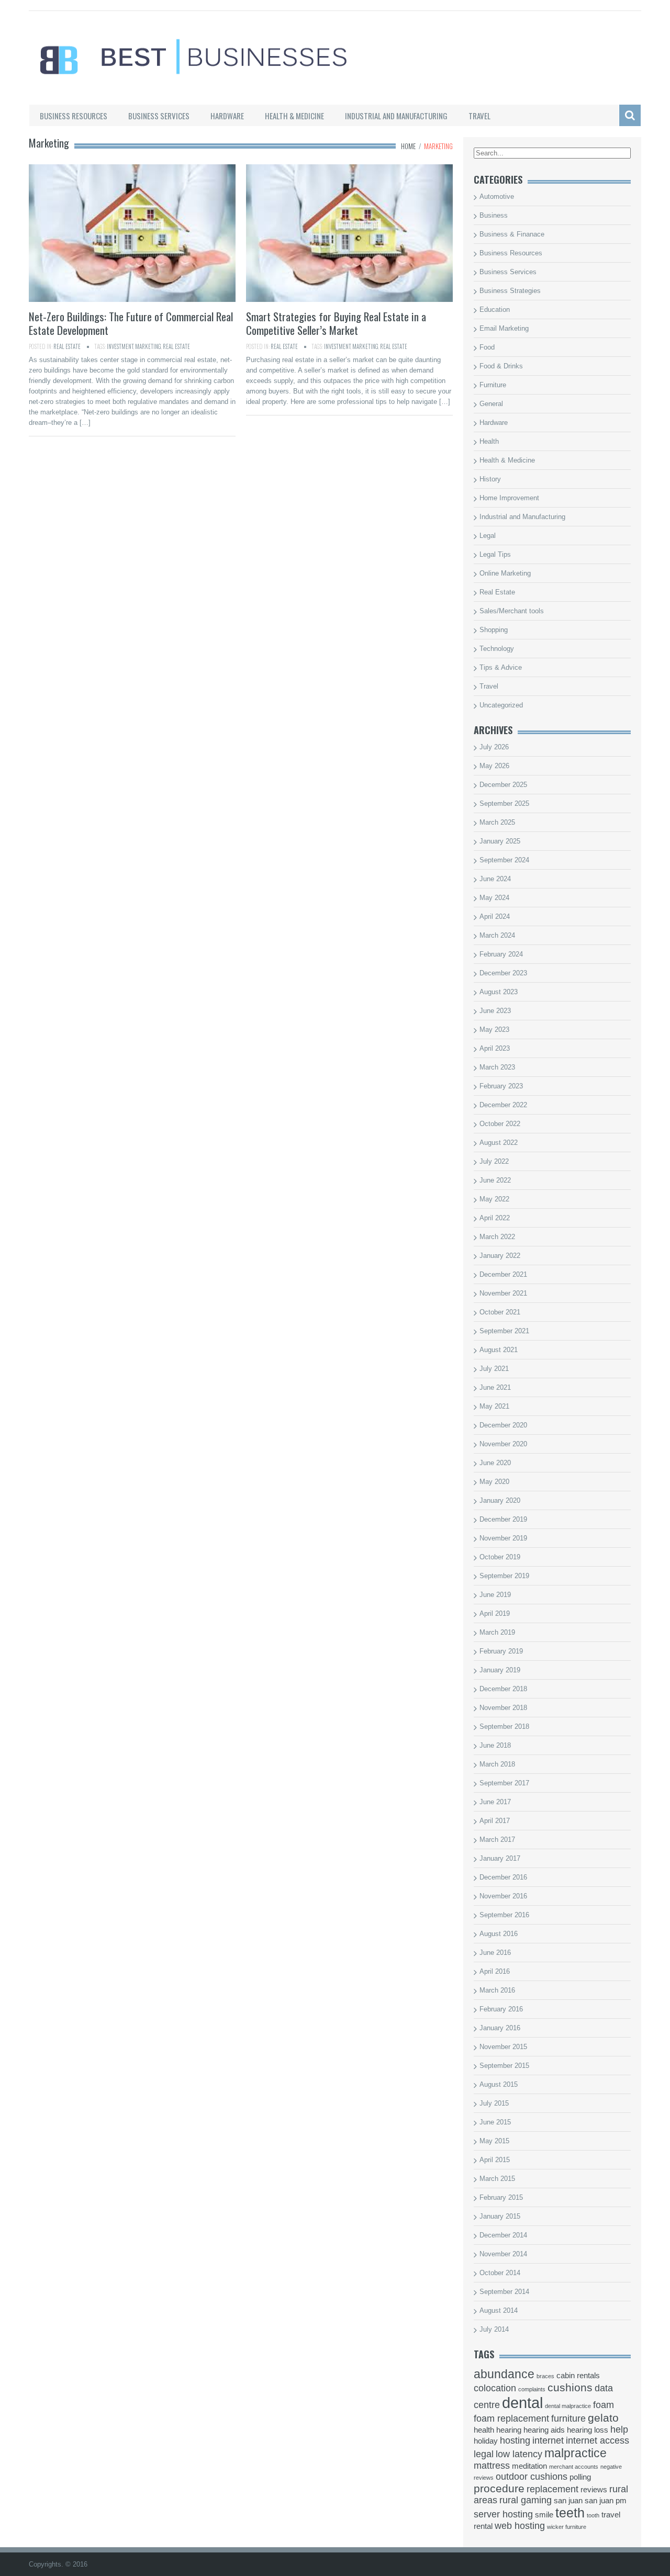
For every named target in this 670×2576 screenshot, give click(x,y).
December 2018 (503, 1689)
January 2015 (500, 2216)
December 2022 (503, 1105)
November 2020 (503, 1444)
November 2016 (503, 1896)
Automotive (497, 196)
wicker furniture (567, 2527)
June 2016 (495, 1953)
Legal (488, 536)
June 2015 (495, 2122)
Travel (479, 116)
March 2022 (497, 1237)
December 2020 (503, 1425)
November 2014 (503, 2254)
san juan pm (606, 2501)
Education (495, 310)
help (619, 2429)
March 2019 (497, 1632)
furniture (568, 2418)
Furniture (493, 385)
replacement (552, 2489)
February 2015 (501, 2197)
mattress (492, 2466)
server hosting (503, 2514)
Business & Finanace (512, 234)
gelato (603, 2418)
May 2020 (494, 1482)
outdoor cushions (532, 2477)
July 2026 (494, 747)
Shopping (494, 630)
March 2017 (497, 1840)
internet (548, 2440)
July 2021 (494, 1369)
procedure (499, 2488)
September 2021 (504, 1331)
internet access (598, 2440)
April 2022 (495, 1218)
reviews (594, 2490)
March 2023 (497, 1067)
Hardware (227, 116)
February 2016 (501, 2009)
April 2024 (495, 916)
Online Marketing (505, 573)
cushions (570, 2387)
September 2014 (504, 2292)
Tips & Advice (501, 667)
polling (580, 2477)
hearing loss (588, 2430)
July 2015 (494, 2103)
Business (494, 215)
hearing (509, 2430)
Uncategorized (501, 705)
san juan (568, 2501)
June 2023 (495, 1011)
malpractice (576, 2453)
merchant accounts (574, 2467)
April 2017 (495, 1821)
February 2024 (501, 954)
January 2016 (500, 2028)
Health (489, 441)
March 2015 (497, 2179)
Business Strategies (510, 291)
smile (544, 2515)
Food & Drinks (501, 366)
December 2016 (503, 1877)
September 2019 (504, 1576)
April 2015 (495, 2160)
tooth (593, 2515)
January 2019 (500, 1670)
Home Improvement (509, 498)
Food (487, 347)
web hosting (520, 2526)
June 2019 (495, 1595)
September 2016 (504, 1915)
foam (604, 2405)
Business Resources (74, 116)
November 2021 (503, 1293)
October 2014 (500, 2273)
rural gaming (526, 2500)
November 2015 (503, 2047)
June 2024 (495, 879)
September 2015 (504, 2066)
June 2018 (495, 1745)
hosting (515, 2440)
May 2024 (494, 898)
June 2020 (495, 1463)
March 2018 (497, 1764)
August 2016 (499, 1934)
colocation (495, 2388)
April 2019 (495, 1613)
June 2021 (495, 1387)
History (490, 479)
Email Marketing (504, 328)
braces (545, 2376)
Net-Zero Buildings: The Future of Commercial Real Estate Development (131, 323)
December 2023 (503, 973)
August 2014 (499, 2310)
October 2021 (500, 1312)
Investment (120, 346)
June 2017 (495, 1802)
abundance (504, 2374)
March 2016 (497, 1990)
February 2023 (501, 1086)
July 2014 (494, 2329)
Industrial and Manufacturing (396, 116)
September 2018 (504, 1726)
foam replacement (511, 2418)
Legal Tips (495, 554)
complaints (532, 2389)
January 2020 (500, 1500)
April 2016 (495, 1971)
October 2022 (500, 1124)
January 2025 (500, 841)
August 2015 (499, 2084)
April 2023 (495, 1048)
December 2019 (503, 1519)
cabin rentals (578, 2376)
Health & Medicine (294, 116)
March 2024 (497, 935)
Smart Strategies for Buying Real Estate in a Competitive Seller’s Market (336, 323)
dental (522, 2403)
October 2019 (500, 1557)
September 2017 (504, 1783)
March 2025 (497, 822)
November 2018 (503, 1708)
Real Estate (67, 346)
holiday (486, 2441)
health (484, 2430)
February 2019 (501, 1651)
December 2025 (503, 785)
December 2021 (503, 1274)
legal (484, 2454)
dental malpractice (568, 2406)
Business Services (159, 116)
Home (408, 146)
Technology (497, 649)
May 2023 (494, 1030)
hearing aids (544, 2430)
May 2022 (494, 1199)
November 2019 (503, 1538)
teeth (570, 2513)
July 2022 (494, 1161)
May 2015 (494, 2141)
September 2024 (504, 860)
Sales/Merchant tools (512, 611)
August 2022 (499, 1143)
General (491, 404)
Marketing (148, 346)
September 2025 (504, 803)
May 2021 (494, 1406)
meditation (529, 2466)
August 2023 (499, 992)
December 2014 (503, 2235)
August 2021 (499, 1350)
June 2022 (495, 1180)
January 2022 (500, 1256)
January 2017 (500, 1858)
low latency (519, 2454)
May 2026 (494, 766)
